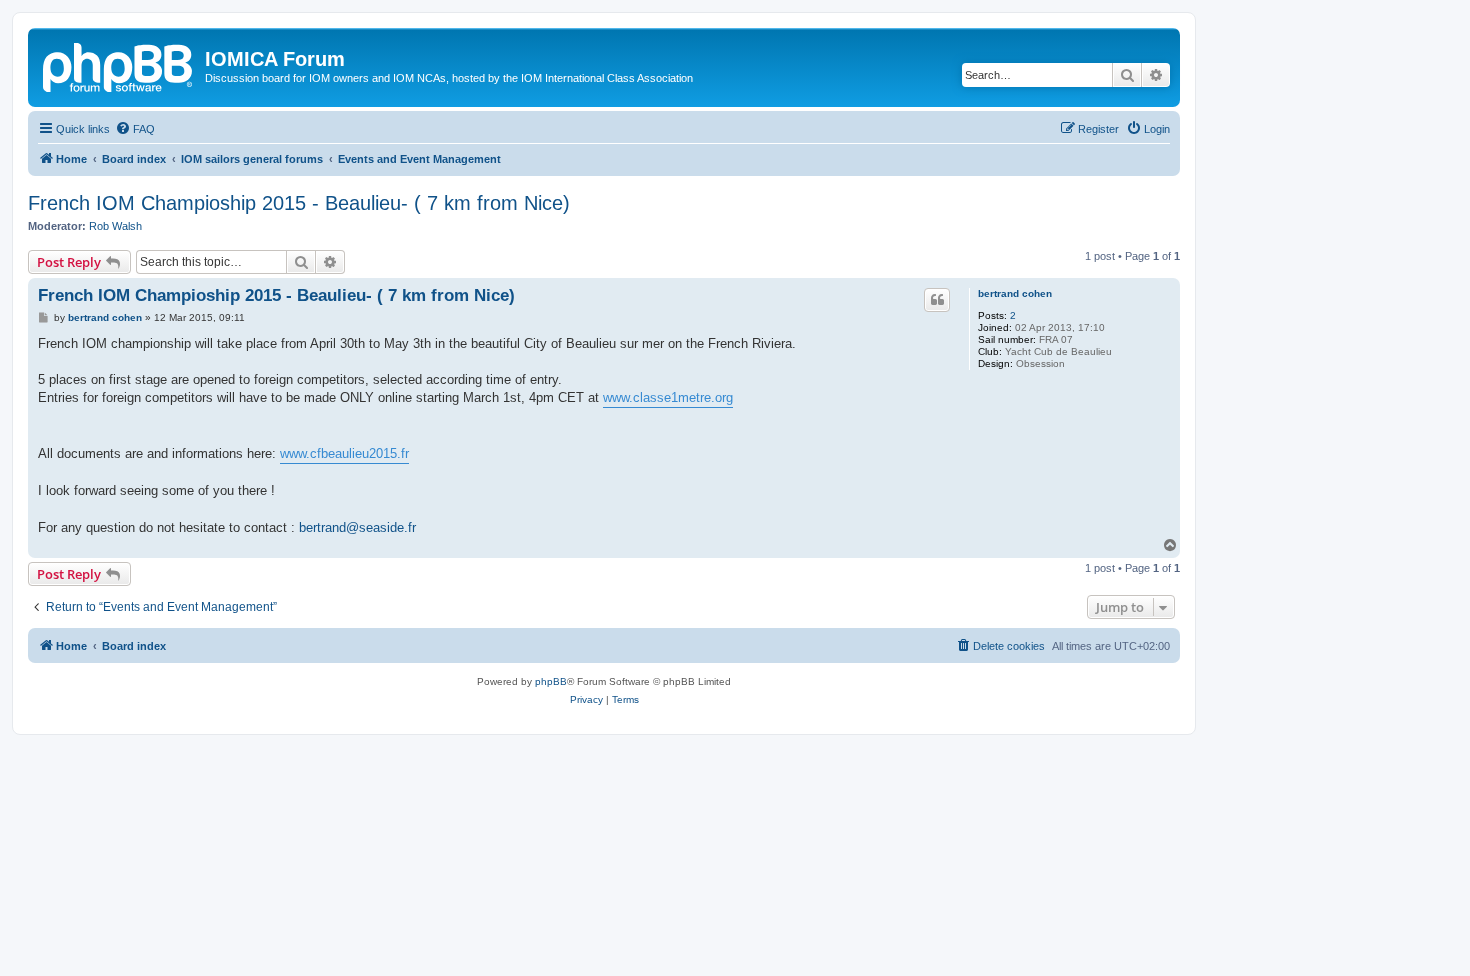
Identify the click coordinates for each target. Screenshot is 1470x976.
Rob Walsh (115, 226)
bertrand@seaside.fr (357, 527)
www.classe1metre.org (668, 397)
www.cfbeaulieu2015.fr (344, 453)
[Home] (119, 65)
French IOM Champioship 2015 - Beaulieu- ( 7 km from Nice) (299, 203)
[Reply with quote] (937, 300)
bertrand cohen (1015, 293)
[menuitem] (135, 129)
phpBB (551, 681)
